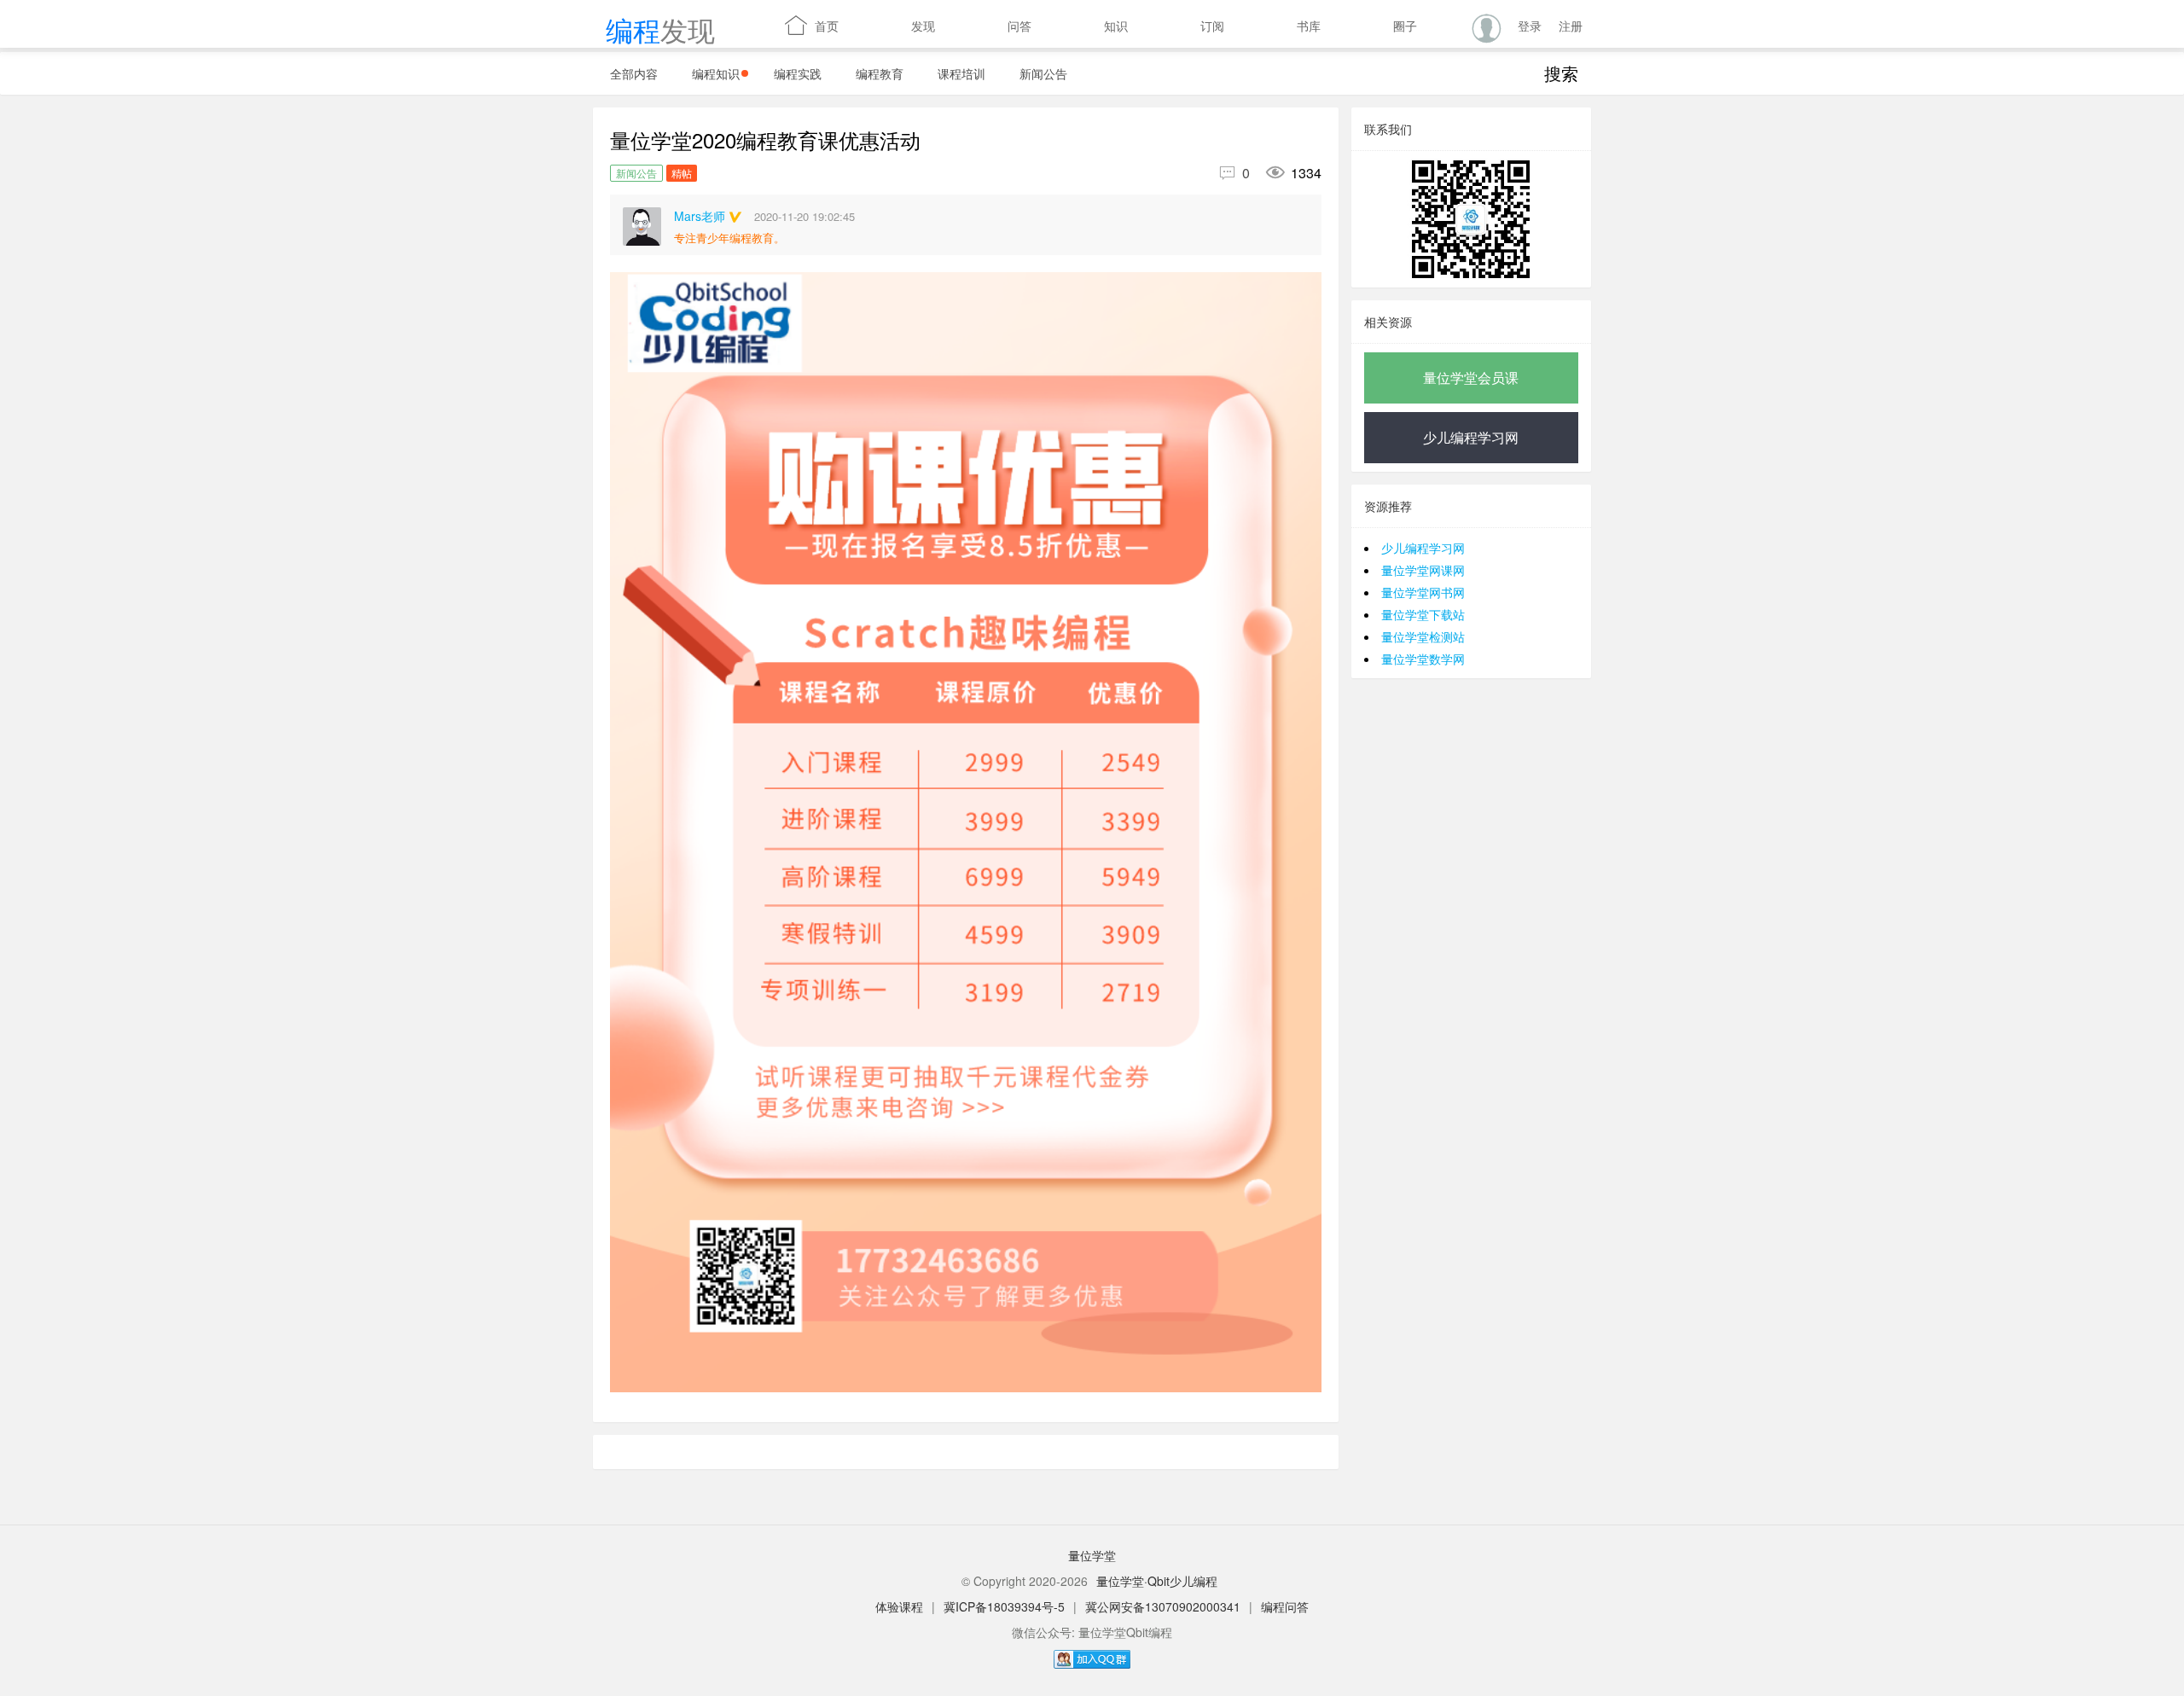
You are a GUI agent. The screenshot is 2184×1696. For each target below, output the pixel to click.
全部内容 (634, 73)
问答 (1008, 25)
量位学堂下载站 (1423, 614)
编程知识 (716, 73)
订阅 (1200, 25)
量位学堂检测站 (1423, 636)
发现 (911, 25)
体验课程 (899, 1606)
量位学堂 (1092, 1555)
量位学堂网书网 (1423, 592)
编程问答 (1285, 1606)
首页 (812, 26)
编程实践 (798, 73)
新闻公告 (1043, 73)
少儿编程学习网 (1471, 437)
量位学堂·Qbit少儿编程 (1157, 1581)
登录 (1530, 26)
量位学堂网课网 (1423, 570)
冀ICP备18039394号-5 (1004, 1606)
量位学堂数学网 (1423, 659)
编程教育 (880, 73)
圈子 (1393, 25)
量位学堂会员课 (1471, 378)
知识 (1104, 25)
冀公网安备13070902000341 (1163, 1606)
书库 (1297, 25)
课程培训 (961, 73)
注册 (1571, 26)
